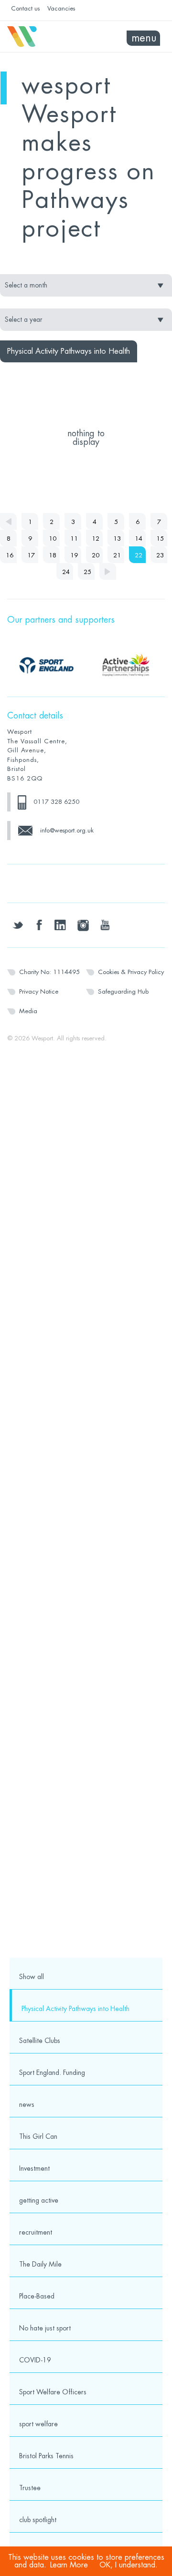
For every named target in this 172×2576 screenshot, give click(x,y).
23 (160, 555)
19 (74, 555)
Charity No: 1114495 (49, 972)
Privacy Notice (39, 991)
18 (53, 555)
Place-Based (37, 2296)
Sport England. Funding (52, 2073)
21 (117, 555)
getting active (39, 2200)
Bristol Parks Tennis (46, 2456)
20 (96, 555)
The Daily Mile (40, 2264)
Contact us (25, 8)
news (27, 2104)
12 (96, 539)
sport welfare (38, 2424)
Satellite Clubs (40, 2041)
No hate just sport (45, 2328)
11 (74, 539)
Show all (32, 1977)
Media (28, 1011)
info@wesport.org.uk (67, 830)
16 (10, 555)
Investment (34, 2168)
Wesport (47, 37)
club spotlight (38, 2520)
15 (160, 539)
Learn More (69, 2565)
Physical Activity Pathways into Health (75, 2009)
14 (139, 539)
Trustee (30, 2488)
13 (117, 539)
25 (87, 572)
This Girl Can (38, 2136)
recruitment (36, 2232)
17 (31, 555)
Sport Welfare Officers (53, 2392)
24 (66, 572)
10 (53, 539)
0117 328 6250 (56, 802)
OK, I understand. (129, 2565)
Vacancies (61, 8)
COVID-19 (35, 2360)
